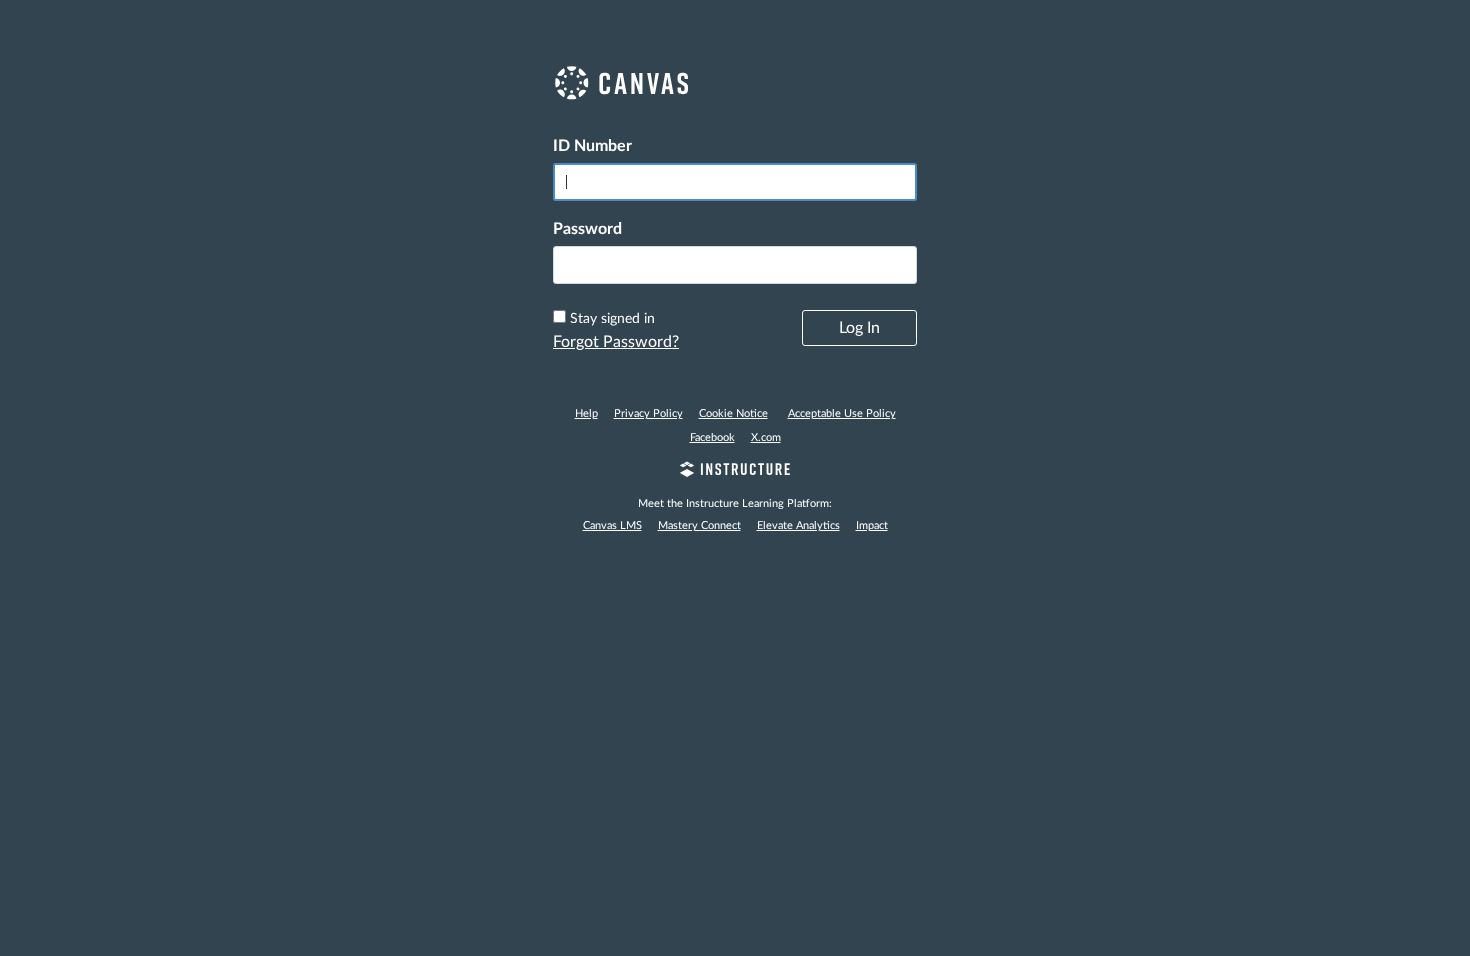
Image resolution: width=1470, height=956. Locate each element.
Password (587, 229)
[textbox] (735, 265)
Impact (872, 525)
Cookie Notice (733, 413)
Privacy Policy (648, 413)
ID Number (592, 146)
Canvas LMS (612, 525)
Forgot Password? (616, 342)
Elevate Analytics (798, 525)
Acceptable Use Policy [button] (842, 413)
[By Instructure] (735, 472)
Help (586, 413)
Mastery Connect (699, 525)
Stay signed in (612, 319)
